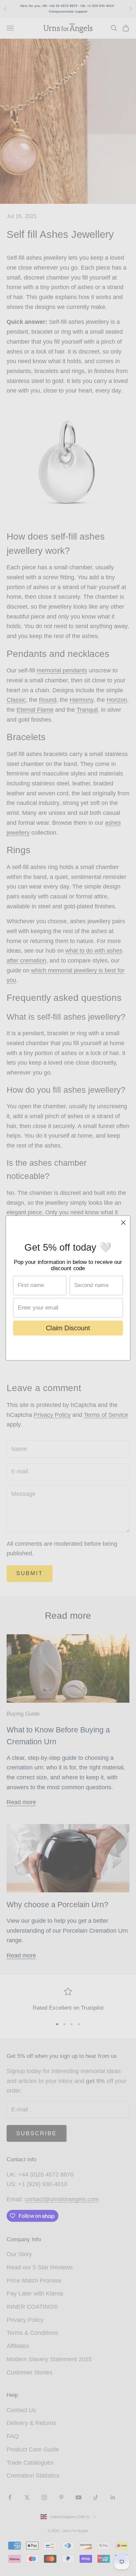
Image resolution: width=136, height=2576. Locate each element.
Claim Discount (68, 1328)
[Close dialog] (123, 1222)
